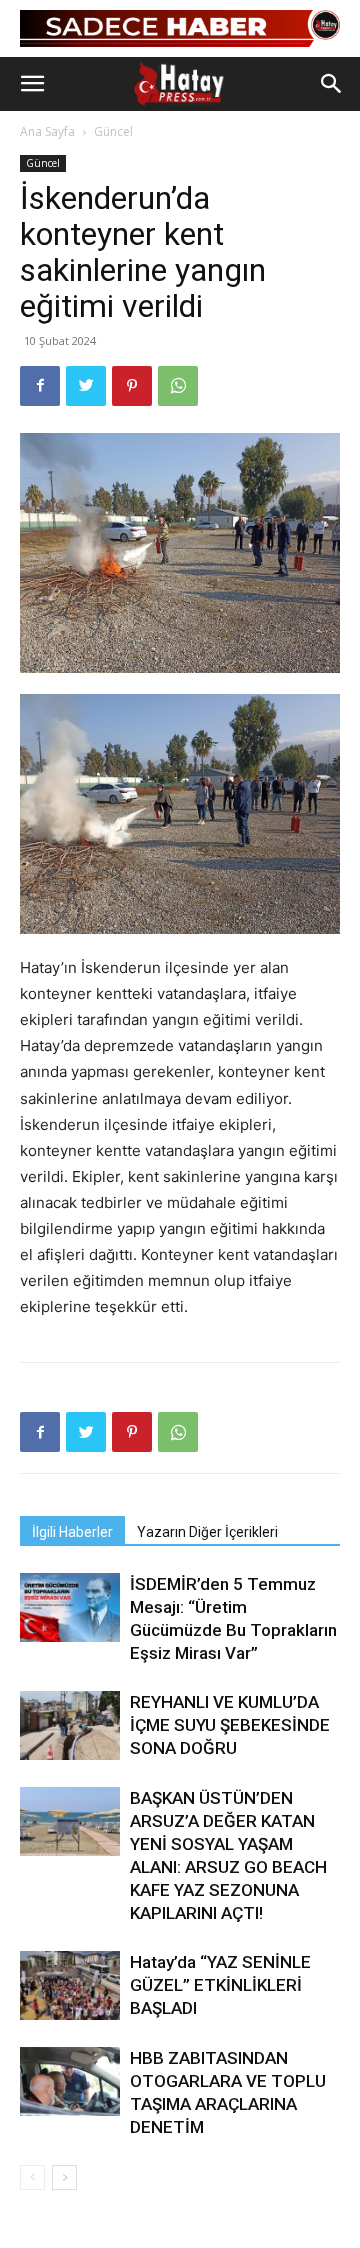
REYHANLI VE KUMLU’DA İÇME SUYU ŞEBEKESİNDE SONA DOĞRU (230, 1725)
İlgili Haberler (72, 1532)
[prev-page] (32, 2177)
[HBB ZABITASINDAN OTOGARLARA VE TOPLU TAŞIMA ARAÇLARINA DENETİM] (70, 2081)
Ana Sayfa (47, 131)
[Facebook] (40, 386)
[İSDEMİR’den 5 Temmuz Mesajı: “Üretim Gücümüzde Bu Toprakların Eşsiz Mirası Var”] (70, 1607)
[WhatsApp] (178, 386)
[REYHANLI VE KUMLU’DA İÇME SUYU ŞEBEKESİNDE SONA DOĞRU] (70, 1725)
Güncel (113, 131)
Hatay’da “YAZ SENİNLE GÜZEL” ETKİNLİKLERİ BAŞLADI (220, 1985)
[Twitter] (86, 386)
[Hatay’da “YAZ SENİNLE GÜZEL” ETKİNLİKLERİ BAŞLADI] (70, 1985)
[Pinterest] (132, 386)
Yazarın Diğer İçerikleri (207, 1532)
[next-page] (64, 2177)
